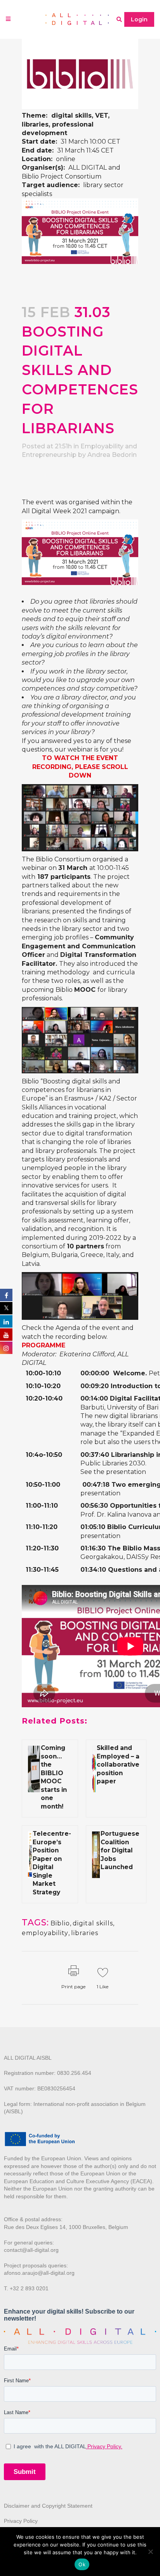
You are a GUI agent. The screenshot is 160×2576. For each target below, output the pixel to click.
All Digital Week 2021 (54, 511)
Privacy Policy (21, 2521)
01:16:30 (93, 1548)
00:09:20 (95, 1386)
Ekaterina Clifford (87, 1354)
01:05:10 (93, 1527)
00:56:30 (94, 1506)
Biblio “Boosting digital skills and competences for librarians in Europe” (71, 1090)
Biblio (60, 1923)
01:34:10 (93, 1570)
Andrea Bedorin (112, 455)
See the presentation (113, 1472)
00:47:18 (96, 1485)
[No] (150, 2552)
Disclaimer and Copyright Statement (48, 2506)
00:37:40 (95, 1455)
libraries (85, 1933)
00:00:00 (95, 1373)
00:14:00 (94, 1398)
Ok (82, 2564)
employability (45, 1933)
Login (139, 19)
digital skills (93, 1923)
